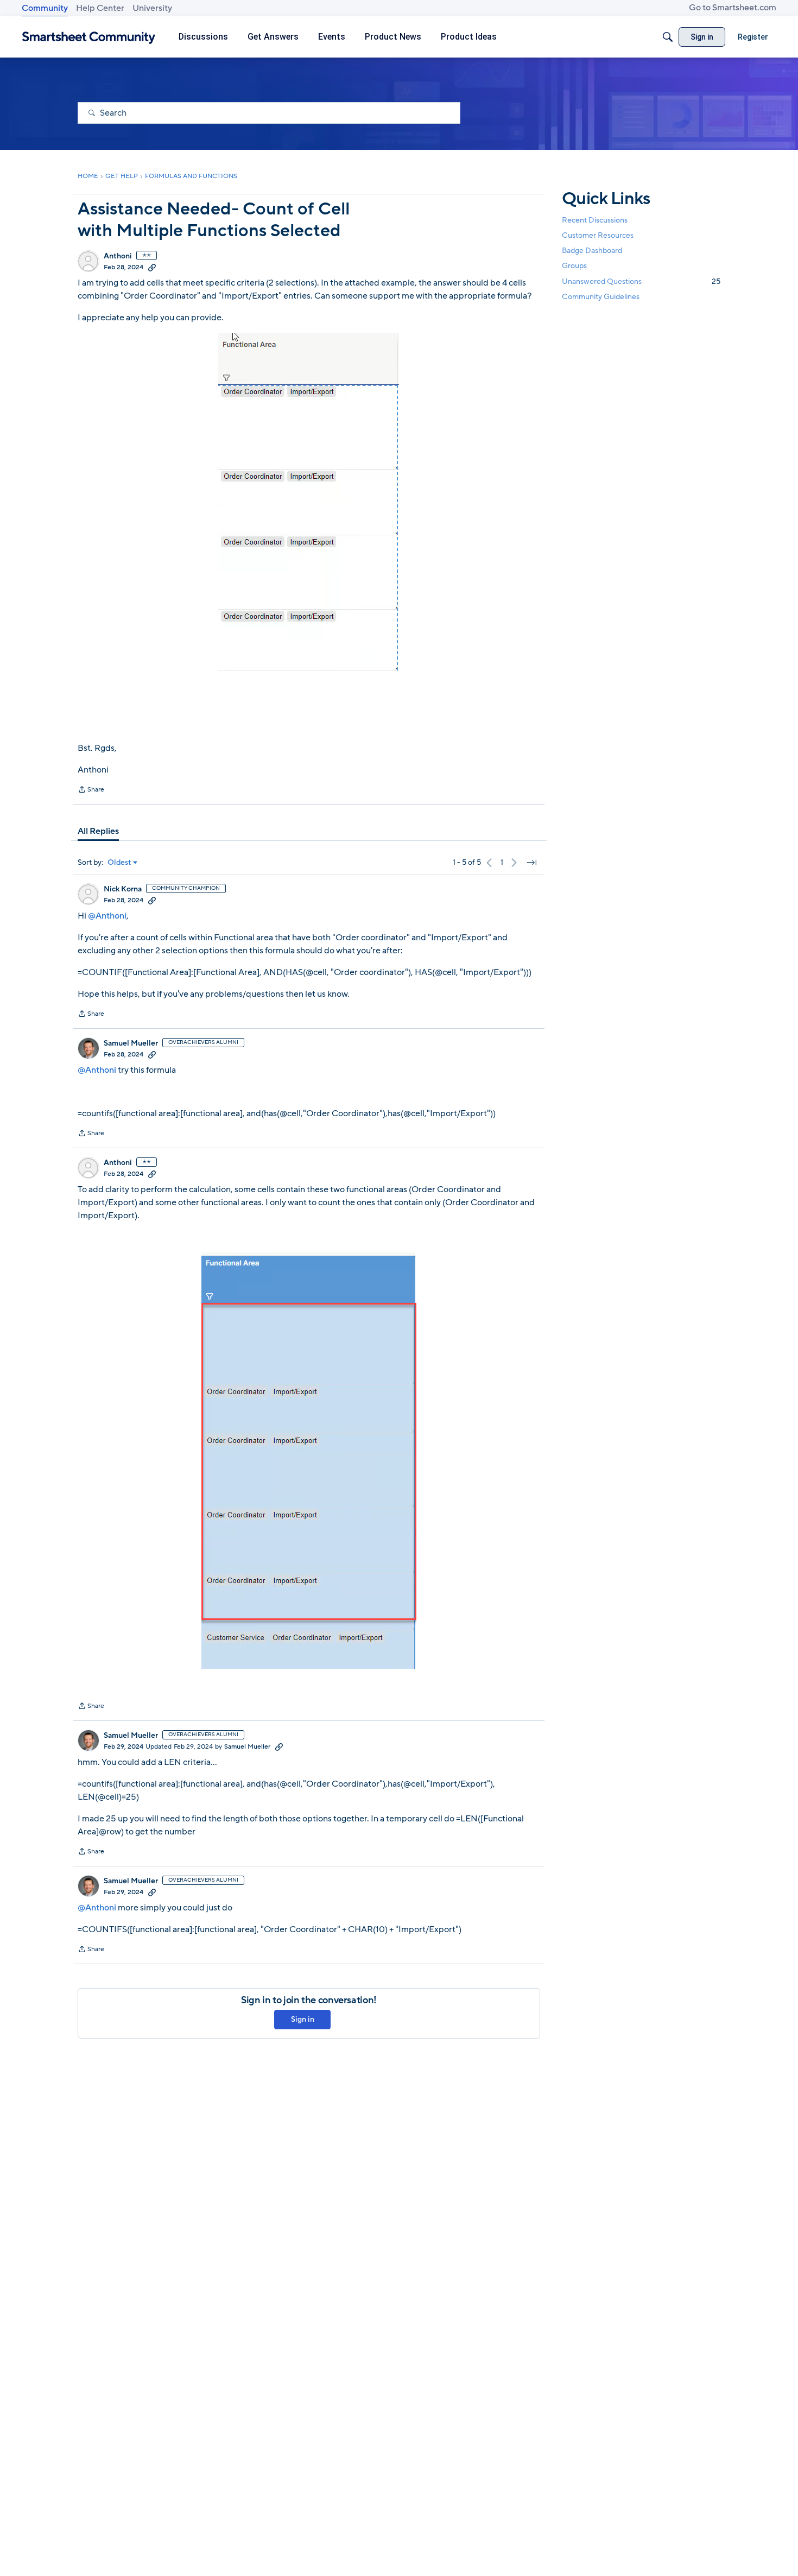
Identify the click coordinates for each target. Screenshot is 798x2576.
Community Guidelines (601, 297)
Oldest (119, 863)
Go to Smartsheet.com (733, 8)
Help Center (100, 8)
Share (91, 790)
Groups (574, 266)
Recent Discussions (595, 220)
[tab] (98, 831)
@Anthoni (107, 916)
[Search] (668, 37)
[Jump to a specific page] (531, 863)
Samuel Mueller (131, 1043)
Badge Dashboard (592, 251)
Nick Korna (123, 889)
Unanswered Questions (641, 281)
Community (45, 8)
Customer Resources (598, 235)
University (152, 8)
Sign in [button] (303, 2019)
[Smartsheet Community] (89, 37)
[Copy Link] (152, 267)
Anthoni (118, 256)
